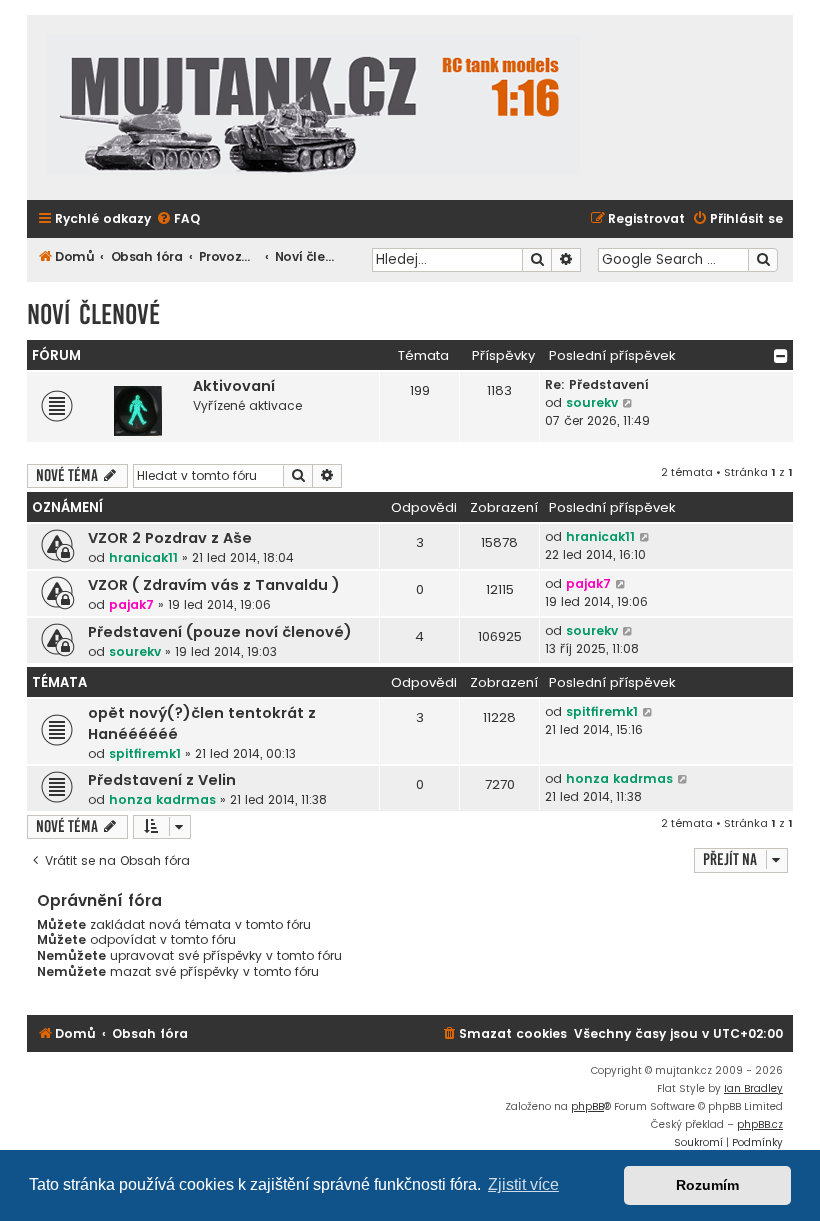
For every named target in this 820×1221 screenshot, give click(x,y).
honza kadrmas (162, 799)
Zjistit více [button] (523, 1184)
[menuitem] (178, 219)
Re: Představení (597, 384)
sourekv (592, 402)
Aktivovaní (234, 386)
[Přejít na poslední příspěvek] (645, 537)
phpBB (587, 1106)
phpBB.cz (760, 1124)
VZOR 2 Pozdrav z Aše (170, 538)
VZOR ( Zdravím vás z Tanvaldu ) (214, 585)
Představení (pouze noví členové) (220, 632)
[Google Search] (763, 260)
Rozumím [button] (707, 1185)
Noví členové (93, 314)
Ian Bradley (753, 1088)
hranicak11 (143, 557)
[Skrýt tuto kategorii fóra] (781, 356)
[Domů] (313, 107)
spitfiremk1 (145, 753)
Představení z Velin (162, 780)
